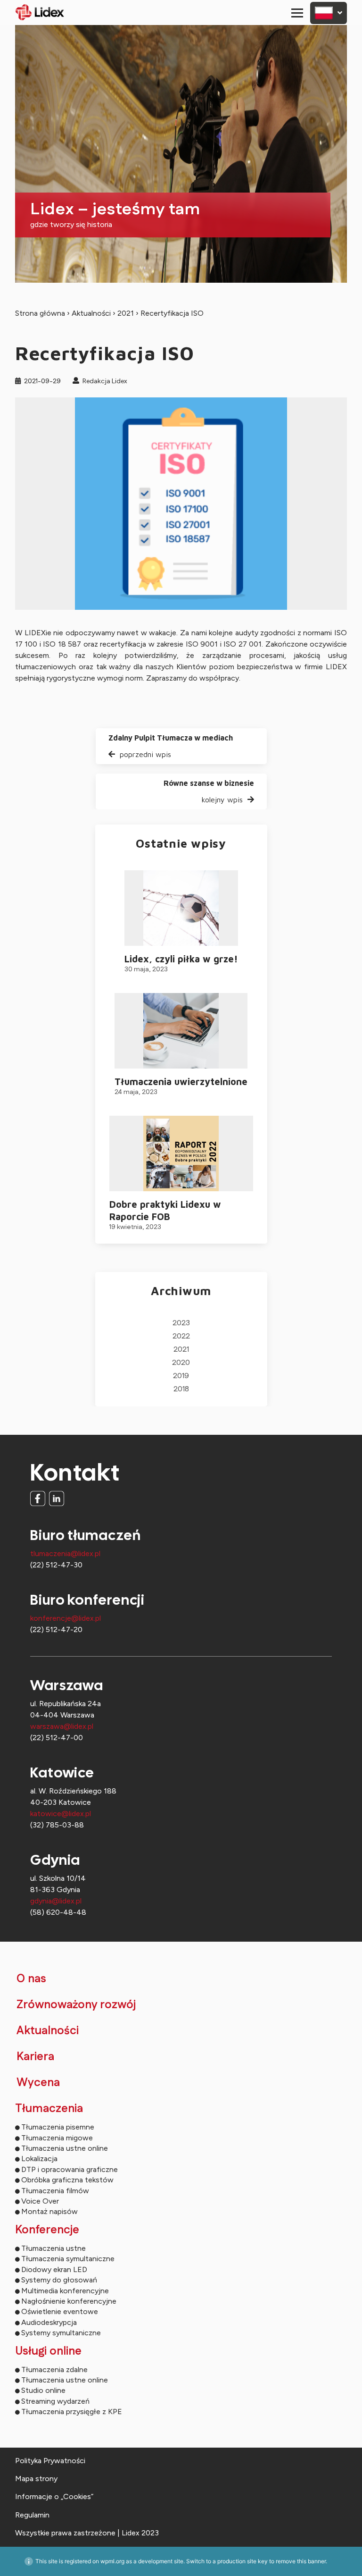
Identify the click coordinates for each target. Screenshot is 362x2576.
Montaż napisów (49, 2211)
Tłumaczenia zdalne (54, 2370)
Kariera (35, 2057)
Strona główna (40, 313)
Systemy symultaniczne (61, 2333)
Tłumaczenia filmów (55, 2191)
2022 (181, 1336)
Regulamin (32, 2515)
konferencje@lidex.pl (66, 1618)
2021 (126, 313)
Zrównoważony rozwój (76, 2005)
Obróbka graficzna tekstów (67, 2180)
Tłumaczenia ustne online (65, 2148)
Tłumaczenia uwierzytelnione (181, 1082)
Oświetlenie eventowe (60, 2311)
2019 (181, 1376)
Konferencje (47, 2230)
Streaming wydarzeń (55, 2401)
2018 (181, 1389)
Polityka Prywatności (50, 2461)
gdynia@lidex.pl (56, 1901)
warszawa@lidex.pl (62, 1726)
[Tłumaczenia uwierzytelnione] (181, 1031)
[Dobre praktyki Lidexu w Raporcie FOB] (181, 1153)
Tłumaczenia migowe (57, 2138)
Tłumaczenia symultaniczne (68, 2259)
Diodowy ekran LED (54, 2269)
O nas (31, 1979)
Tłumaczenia (49, 2109)
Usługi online (48, 2351)
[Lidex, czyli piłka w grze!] (181, 908)
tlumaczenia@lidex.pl (65, 1553)
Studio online (43, 2390)
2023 (181, 1323)
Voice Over (40, 2201)
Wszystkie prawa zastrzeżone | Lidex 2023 (87, 2533)
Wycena (38, 2083)
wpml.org (112, 2561)
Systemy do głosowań (59, 2280)
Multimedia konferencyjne (65, 2291)
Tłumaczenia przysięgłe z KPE (72, 2412)
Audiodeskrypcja (49, 2322)
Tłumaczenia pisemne (58, 2127)
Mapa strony (36, 2479)
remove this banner (301, 2561)
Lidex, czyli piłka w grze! (181, 959)
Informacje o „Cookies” (54, 2496)
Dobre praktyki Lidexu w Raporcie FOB (165, 1210)
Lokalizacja (39, 2159)
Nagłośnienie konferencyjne (69, 2301)
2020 (181, 1363)
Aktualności (91, 313)
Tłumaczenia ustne (53, 2248)
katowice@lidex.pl (61, 1814)
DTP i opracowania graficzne (70, 2169)
